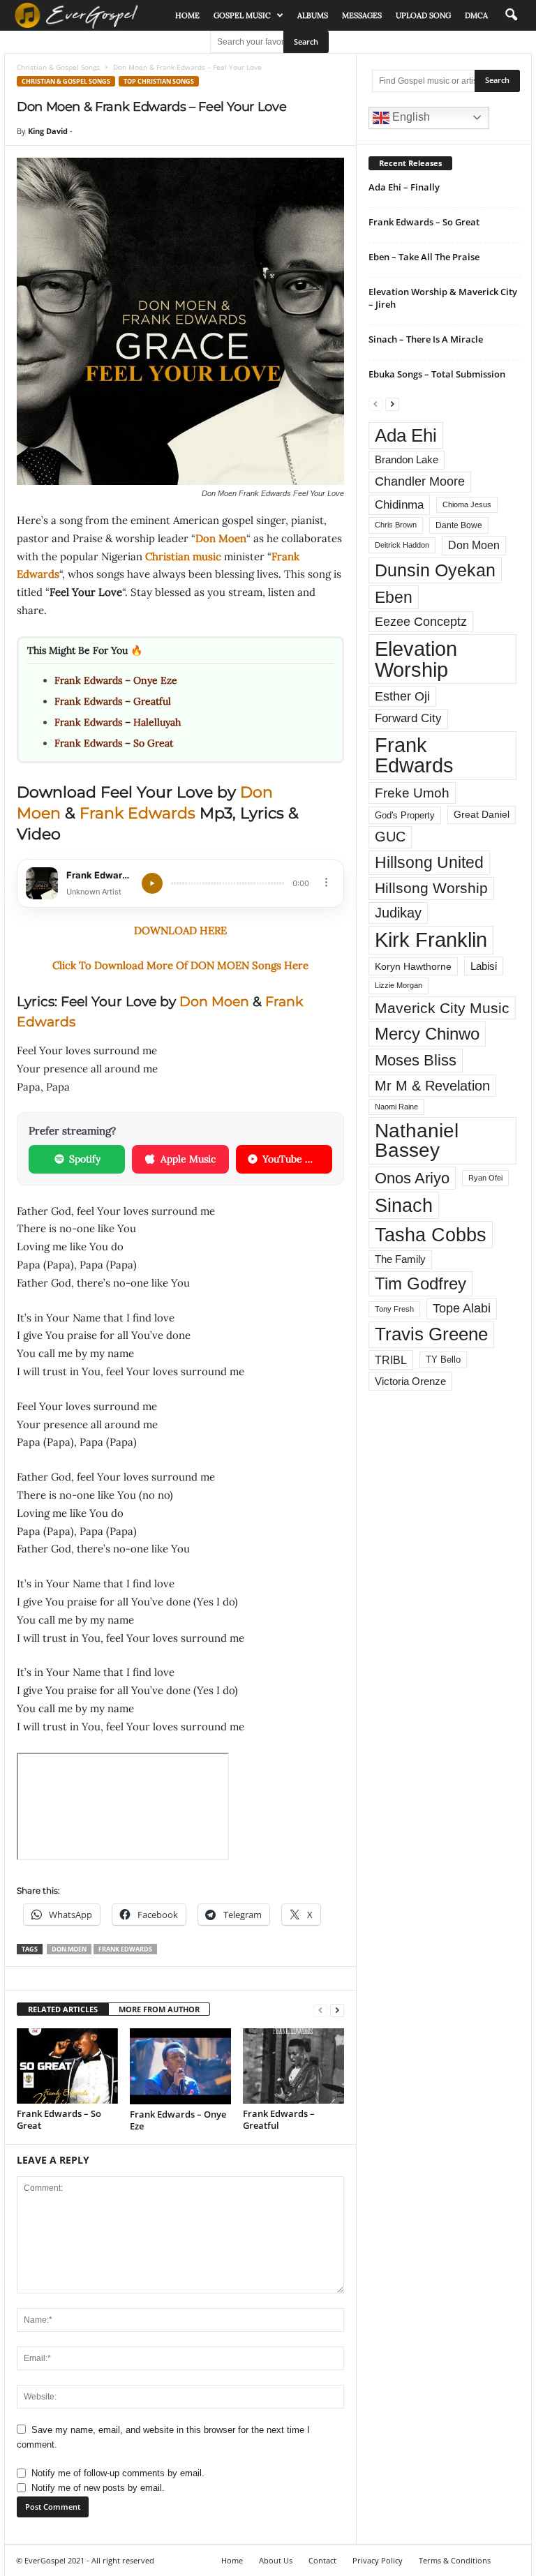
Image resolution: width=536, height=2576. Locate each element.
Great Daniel (482, 815)
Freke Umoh (412, 793)
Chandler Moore (420, 481)
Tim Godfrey (420, 1283)
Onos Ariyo (412, 1178)
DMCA (476, 15)
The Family (400, 1259)
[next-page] (337, 2010)
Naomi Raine (396, 1107)
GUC (390, 837)
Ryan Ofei (485, 1178)
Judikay (398, 913)
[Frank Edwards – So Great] (67, 2066)
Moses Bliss (416, 1060)
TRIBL (391, 1360)
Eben (394, 597)
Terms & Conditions (455, 2560)
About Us (276, 2560)
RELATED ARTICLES (63, 2009)
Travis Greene (431, 1334)
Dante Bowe (459, 525)
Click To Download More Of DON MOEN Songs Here (180, 965)
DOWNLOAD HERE (180, 930)
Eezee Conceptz (421, 622)
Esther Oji (402, 696)
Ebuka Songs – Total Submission (437, 374)
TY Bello (443, 1360)
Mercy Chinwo (427, 1034)
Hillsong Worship (431, 888)
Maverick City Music (442, 1008)
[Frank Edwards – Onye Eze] (180, 2066)
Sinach (404, 1205)
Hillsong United (429, 862)
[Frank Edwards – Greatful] (293, 2066)
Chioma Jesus (467, 504)
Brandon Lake (407, 460)
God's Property (405, 815)
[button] (511, 15)
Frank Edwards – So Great (114, 743)
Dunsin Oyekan (435, 570)
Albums (313, 15)
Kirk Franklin (431, 940)
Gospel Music (242, 15)
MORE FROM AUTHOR (159, 2009)
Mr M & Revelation (432, 1085)
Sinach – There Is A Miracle (426, 339)
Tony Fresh (394, 1309)
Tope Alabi (462, 1308)
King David (48, 131)
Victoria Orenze (410, 1381)
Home (187, 15)
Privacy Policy (378, 2560)
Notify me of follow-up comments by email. (118, 2473)
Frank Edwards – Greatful (113, 701)
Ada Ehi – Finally (404, 187)
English (410, 117)
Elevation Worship (416, 659)
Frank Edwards (137, 813)
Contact (322, 2560)
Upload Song (423, 15)
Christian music (183, 556)
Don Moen (221, 538)
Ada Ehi (406, 435)
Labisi (484, 966)
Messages (362, 15)
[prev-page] (320, 2010)
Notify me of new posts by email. (98, 2488)
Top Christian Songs (159, 81)
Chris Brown (396, 525)
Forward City (408, 718)
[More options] (326, 882)
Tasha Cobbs (431, 1235)
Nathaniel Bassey (417, 1140)
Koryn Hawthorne (413, 966)
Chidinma (399, 504)
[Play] (152, 883)
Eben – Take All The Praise (424, 257)
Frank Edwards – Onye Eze (116, 680)
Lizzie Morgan (399, 985)
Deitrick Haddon (402, 545)
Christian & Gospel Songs (58, 67)
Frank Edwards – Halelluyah (118, 722)
